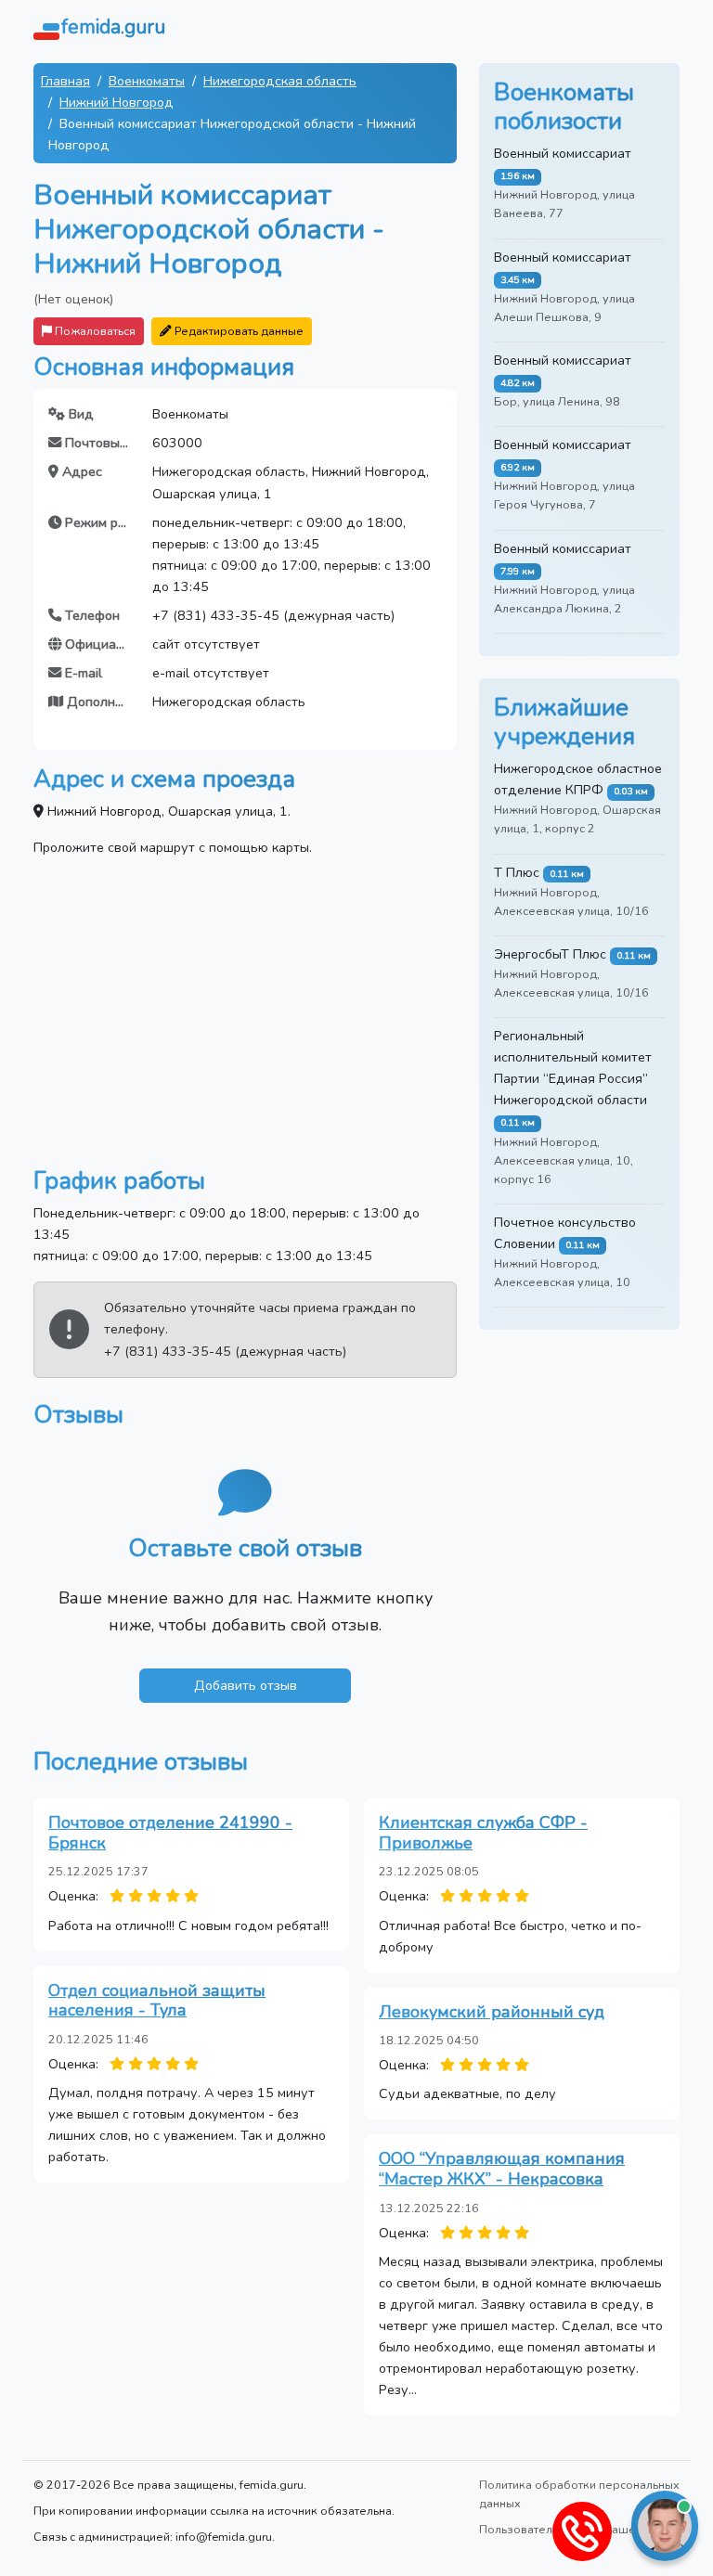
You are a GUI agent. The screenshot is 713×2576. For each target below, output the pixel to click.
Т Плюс (517, 872)
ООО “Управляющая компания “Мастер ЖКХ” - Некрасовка (502, 2169)
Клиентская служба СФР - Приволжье (483, 1833)
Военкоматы (147, 81)
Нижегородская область (280, 81)
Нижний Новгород (117, 102)
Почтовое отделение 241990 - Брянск (170, 1833)
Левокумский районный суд (492, 2012)
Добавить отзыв (246, 1685)
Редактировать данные (238, 331)
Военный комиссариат (563, 153)
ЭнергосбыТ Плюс (550, 954)
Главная (65, 81)
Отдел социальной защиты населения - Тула (157, 2001)
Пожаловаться (94, 331)
